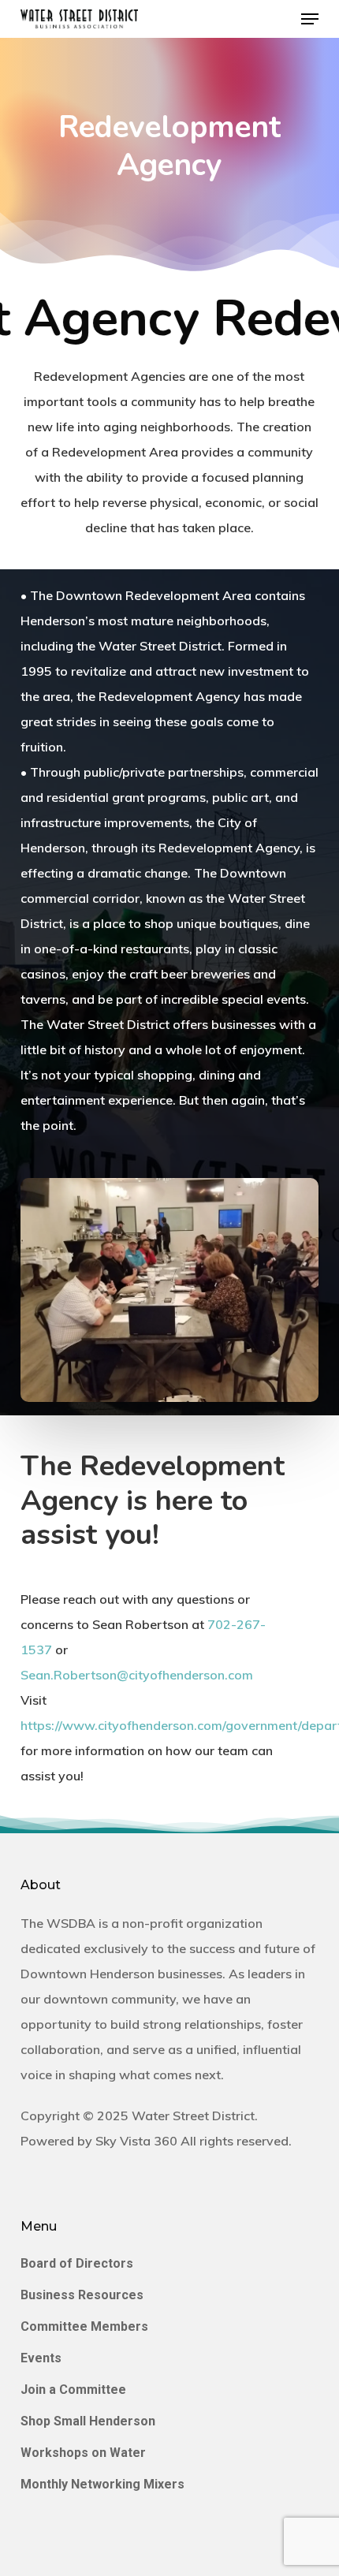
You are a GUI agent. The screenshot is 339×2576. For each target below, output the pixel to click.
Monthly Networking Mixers (102, 2484)
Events (41, 2358)
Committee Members (84, 2326)
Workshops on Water (83, 2453)
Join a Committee (73, 2390)
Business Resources (82, 2295)
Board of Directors (77, 2263)
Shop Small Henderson (88, 2421)
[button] (310, 19)
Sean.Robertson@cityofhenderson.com (137, 1675)
